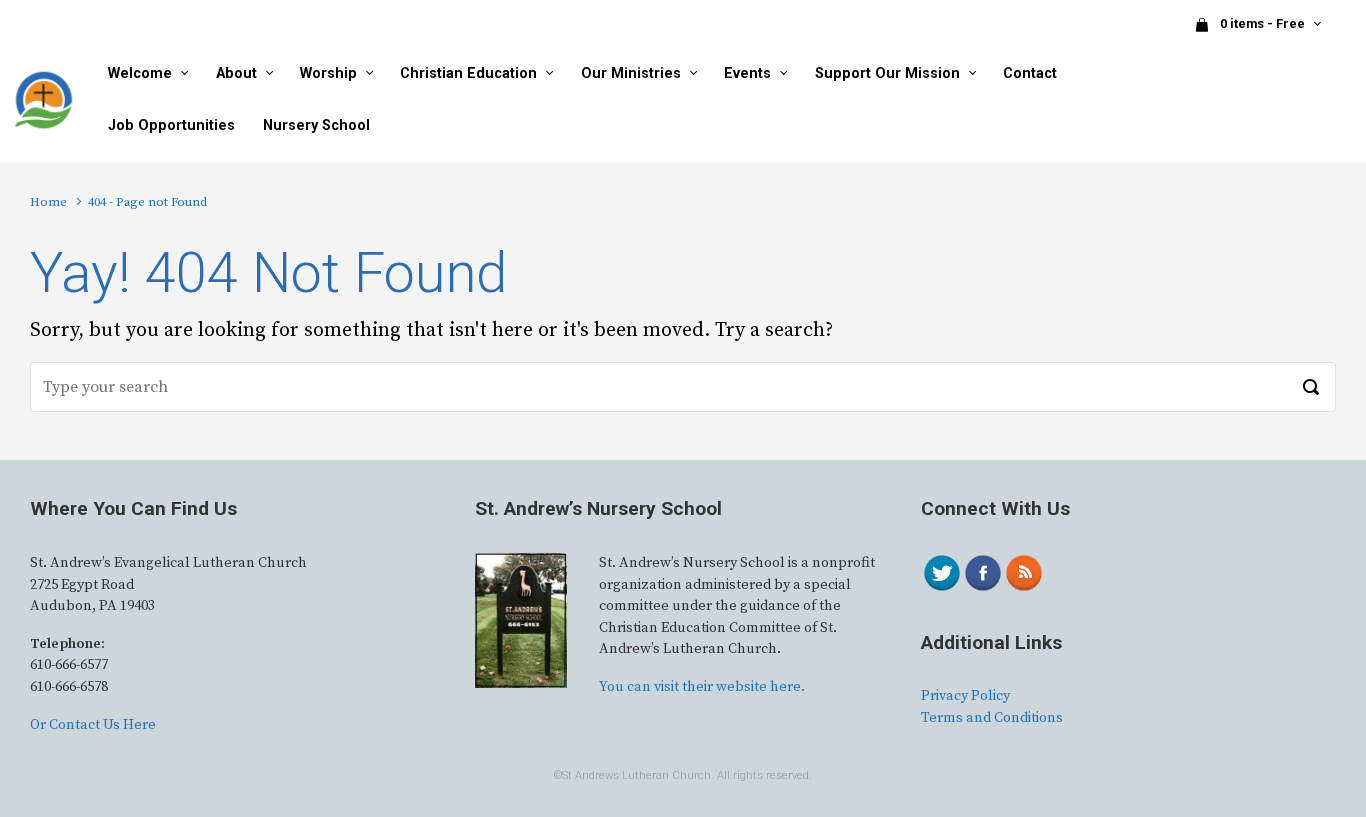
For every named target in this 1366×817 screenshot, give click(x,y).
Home (48, 202)
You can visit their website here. (702, 687)
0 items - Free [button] (1264, 23)
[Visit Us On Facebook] (982, 572)
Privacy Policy (965, 696)
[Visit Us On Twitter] (941, 572)
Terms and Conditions (992, 718)
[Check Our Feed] (1023, 572)
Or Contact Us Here (93, 725)
